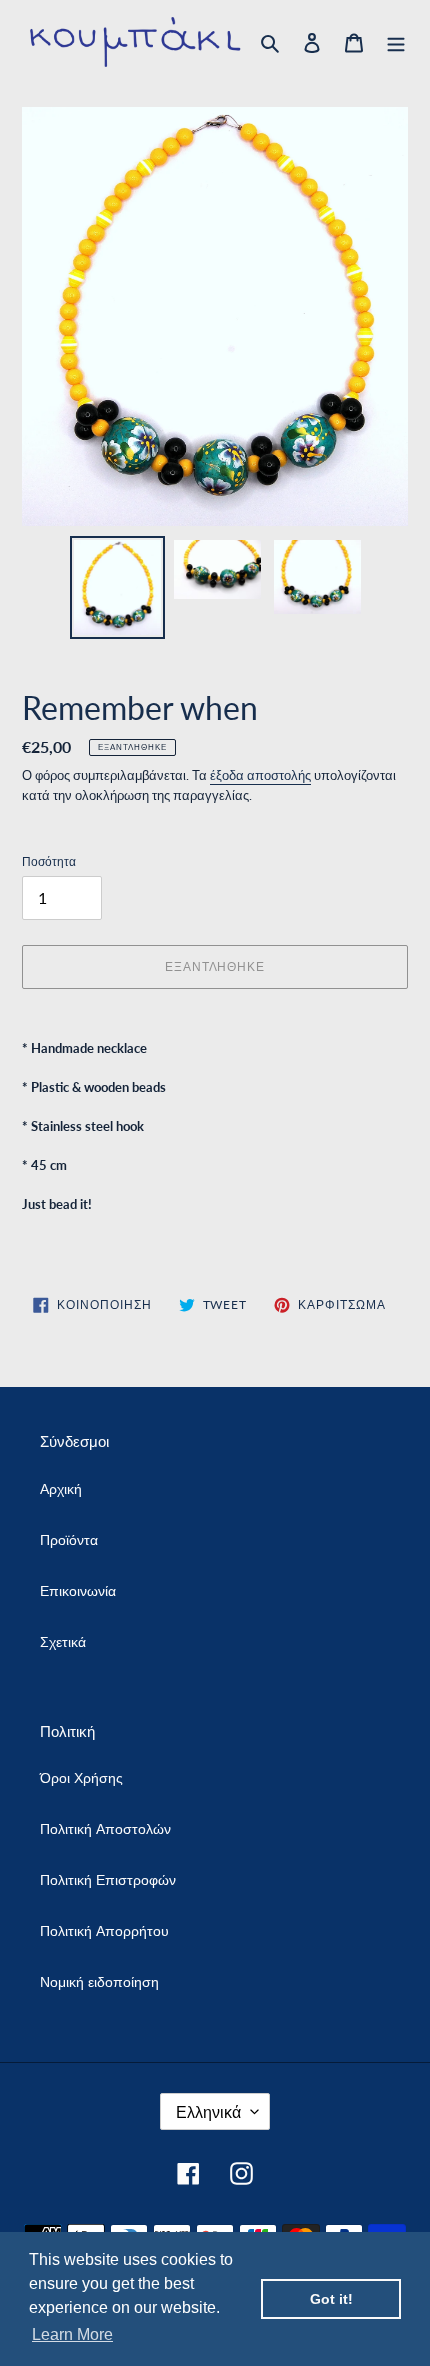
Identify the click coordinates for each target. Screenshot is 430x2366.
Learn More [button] (72, 2334)
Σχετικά (63, 1641)
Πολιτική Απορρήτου (104, 1930)
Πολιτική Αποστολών (105, 1828)
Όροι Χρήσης (81, 1777)
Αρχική (61, 1488)
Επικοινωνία (78, 1590)
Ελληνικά (208, 2111)
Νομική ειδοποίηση (99, 1981)
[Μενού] (396, 42)
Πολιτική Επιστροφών (108, 1879)
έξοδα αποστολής (260, 775)
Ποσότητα (49, 861)
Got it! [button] (331, 2299)
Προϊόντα (69, 1539)
